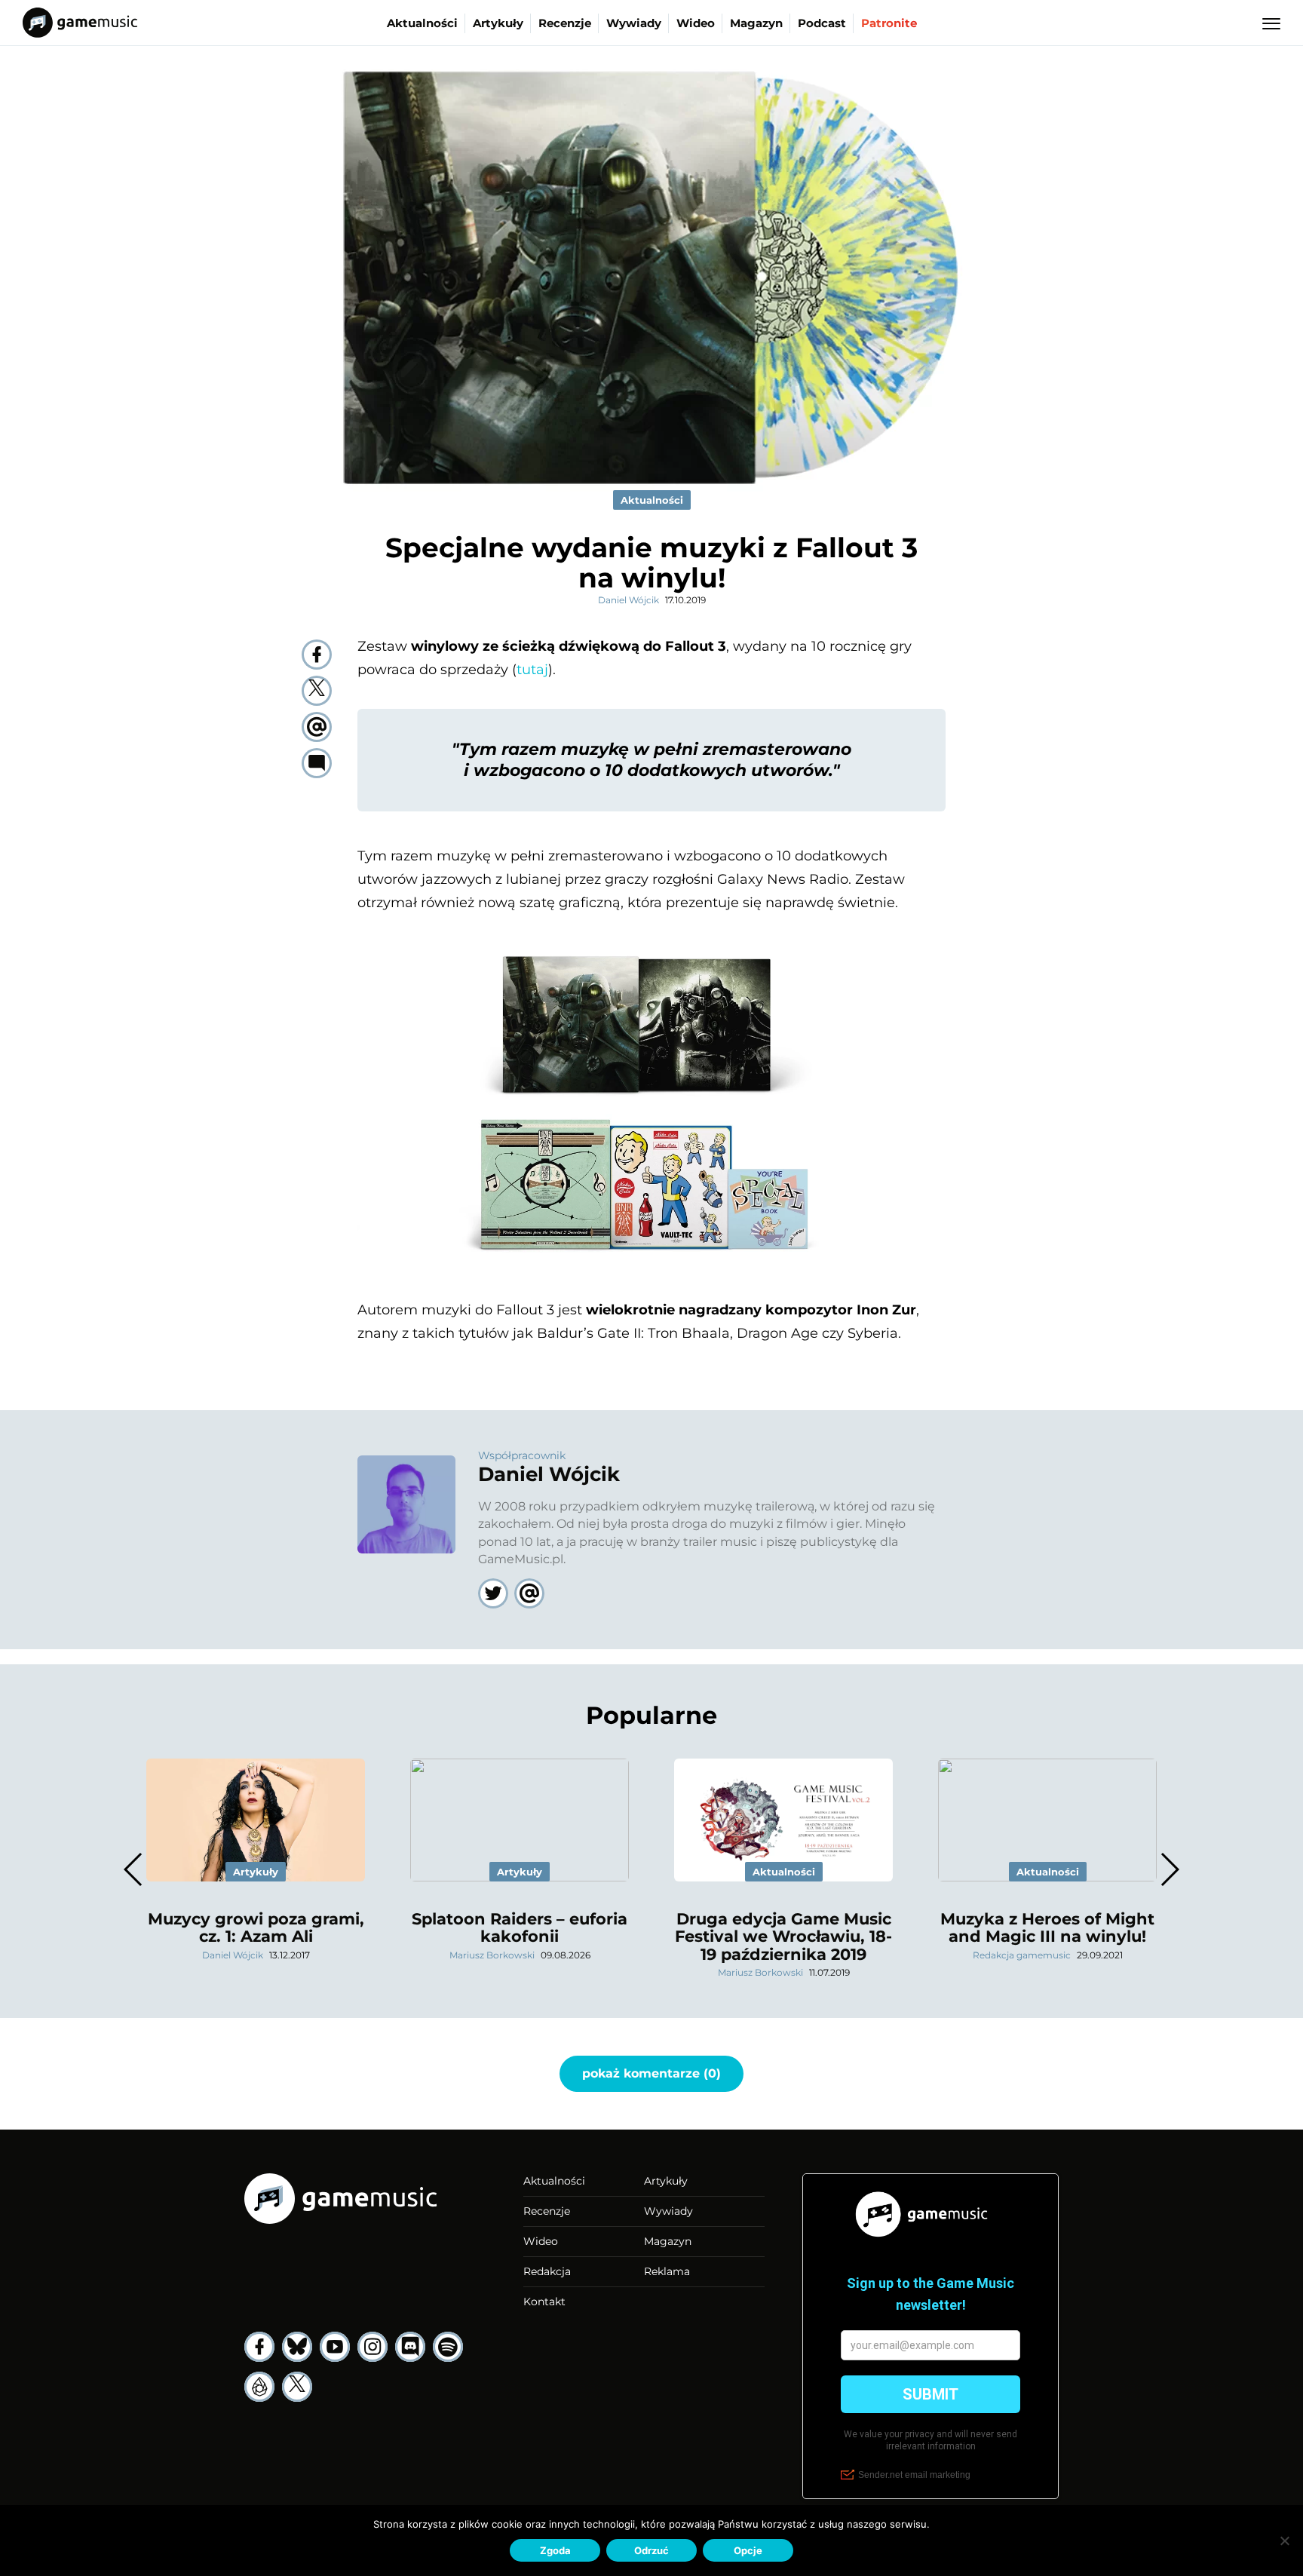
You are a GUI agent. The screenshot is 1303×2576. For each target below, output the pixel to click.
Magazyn (756, 23)
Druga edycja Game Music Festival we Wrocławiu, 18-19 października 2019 (783, 1936)
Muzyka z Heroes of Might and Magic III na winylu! (1047, 1927)
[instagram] (373, 2347)
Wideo (696, 23)
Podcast (822, 23)
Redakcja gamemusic (1022, 1955)
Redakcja (547, 2271)
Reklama (667, 2271)
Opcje (748, 2550)
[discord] (410, 2347)
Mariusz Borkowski (492, 1955)
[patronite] (259, 2387)
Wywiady (634, 23)
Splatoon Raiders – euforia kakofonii (520, 1927)
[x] (297, 2387)
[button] (1169, 1869)
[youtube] (335, 2347)
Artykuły (498, 23)
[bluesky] (297, 2347)
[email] (317, 727)
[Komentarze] (317, 763)
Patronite (889, 23)
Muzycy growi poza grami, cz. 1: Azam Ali (256, 1927)
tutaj (532, 670)
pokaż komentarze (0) (651, 2073)
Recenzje (565, 23)
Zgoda (555, 2550)
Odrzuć (651, 2550)
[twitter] (317, 691)
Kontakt (544, 2302)
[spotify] (448, 2347)
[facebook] (317, 655)
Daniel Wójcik (629, 600)
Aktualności (422, 23)
